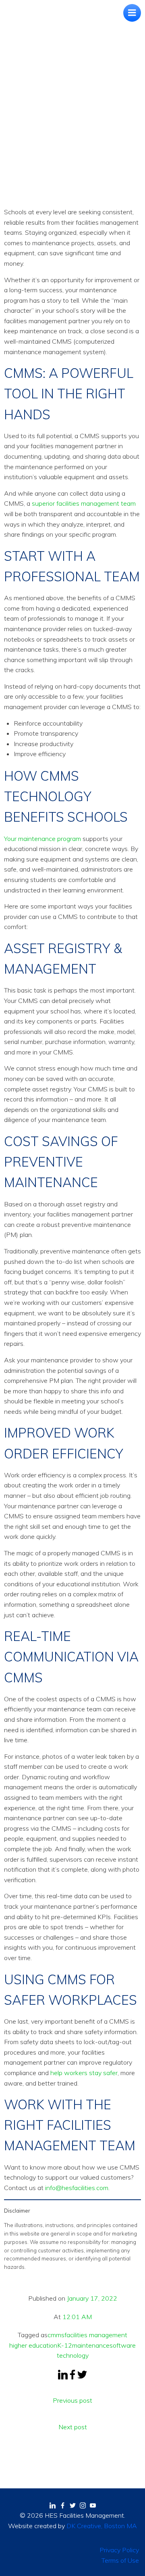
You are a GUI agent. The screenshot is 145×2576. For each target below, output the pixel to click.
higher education (33, 2345)
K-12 (65, 2345)
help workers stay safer (84, 2073)
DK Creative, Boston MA (102, 2526)
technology (73, 2355)
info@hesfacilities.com (77, 2188)
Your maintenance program (42, 839)
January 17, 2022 (92, 2298)
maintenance (91, 2345)
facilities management (96, 2335)
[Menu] (132, 13)
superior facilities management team (84, 503)
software (123, 2345)
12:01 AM (77, 2317)
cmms (56, 2335)
